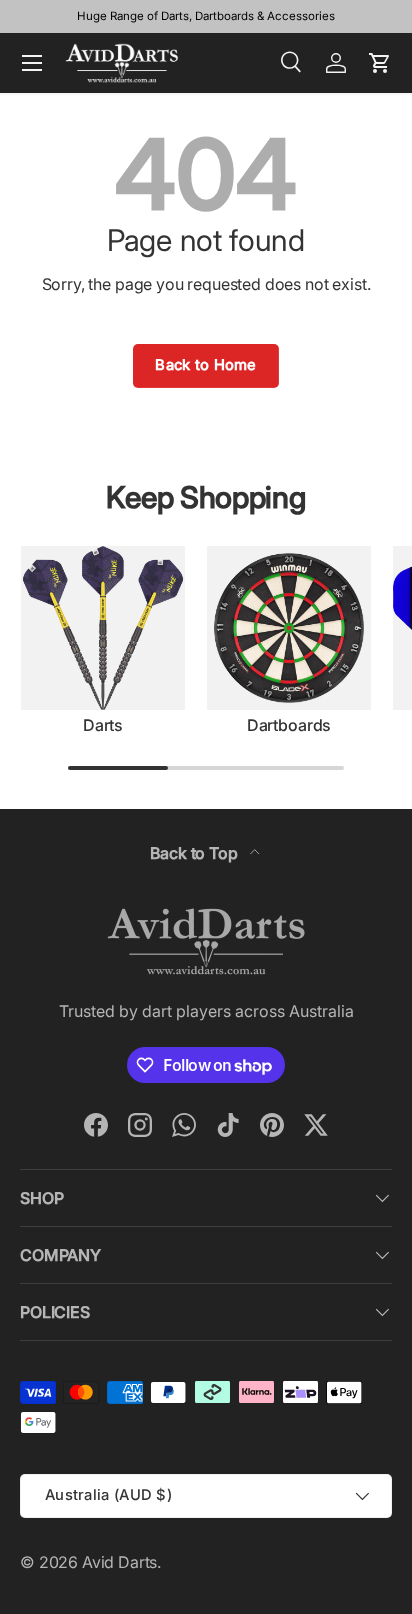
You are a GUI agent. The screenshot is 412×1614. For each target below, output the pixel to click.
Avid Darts (119, 1562)
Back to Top (195, 853)
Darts (103, 725)
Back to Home (206, 365)
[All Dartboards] (289, 628)
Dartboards (289, 725)
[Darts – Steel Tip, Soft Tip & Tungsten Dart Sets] (103, 628)
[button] (380, 63)
